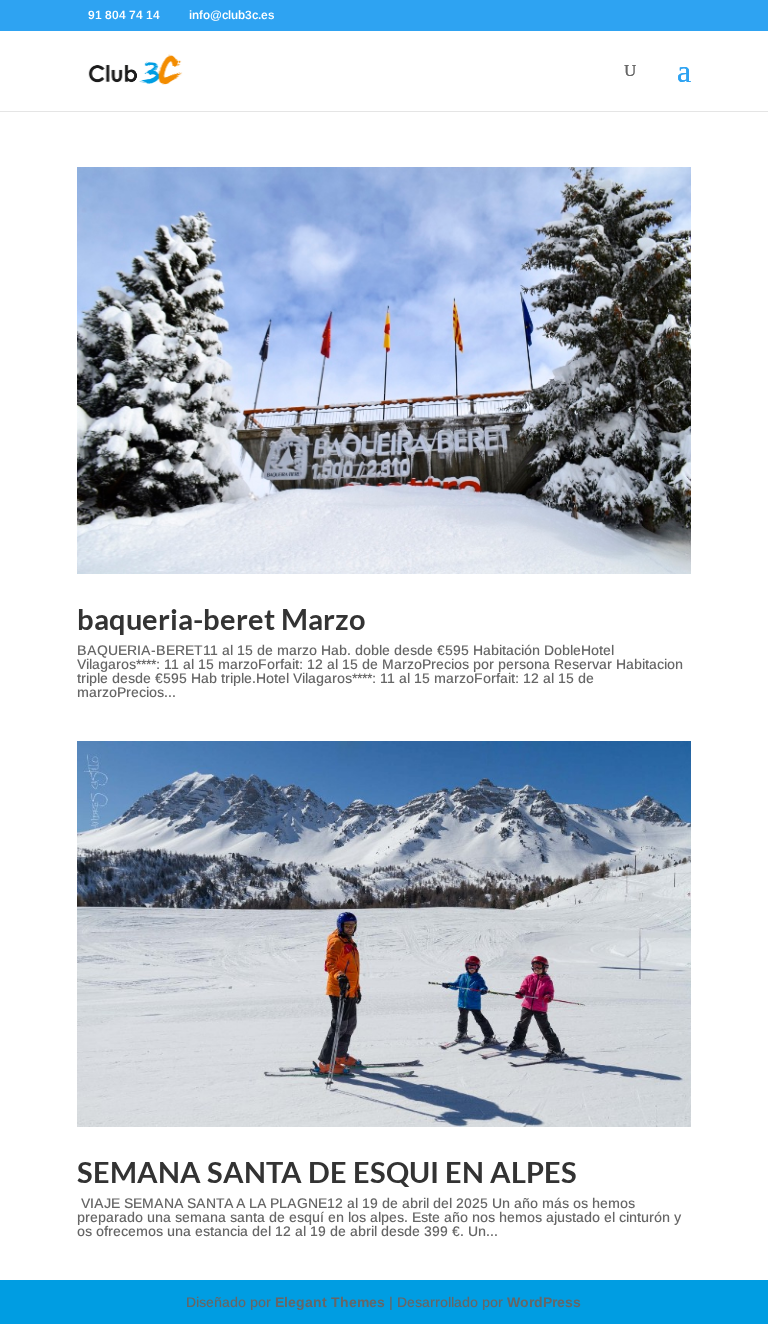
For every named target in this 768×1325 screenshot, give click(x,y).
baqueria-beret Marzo (221, 618)
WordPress (544, 1302)
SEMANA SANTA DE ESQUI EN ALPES (327, 1171)
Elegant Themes (330, 1302)
